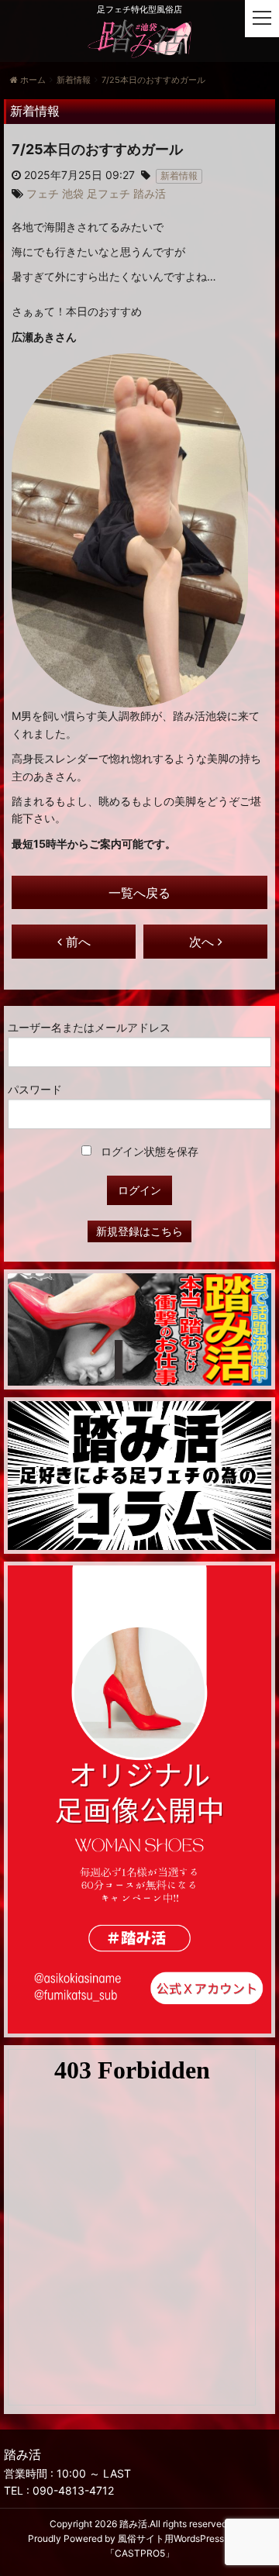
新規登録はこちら (139, 1231)
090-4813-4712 (73, 2490)
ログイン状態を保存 (148, 1151)
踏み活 (133, 2524)
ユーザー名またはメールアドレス (89, 1027)
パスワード (35, 1089)
